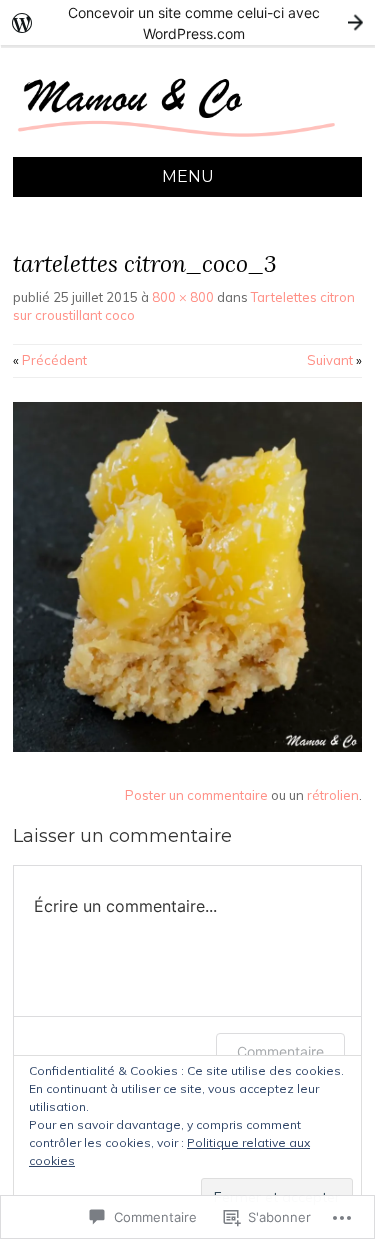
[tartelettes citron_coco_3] (187, 747)
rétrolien (333, 795)
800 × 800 (183, 297)
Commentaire (280, 1051)
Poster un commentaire (196, 795)
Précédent (50, 360)
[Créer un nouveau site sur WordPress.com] (187, 22)
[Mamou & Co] (187, 145)
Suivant (334, 360)
